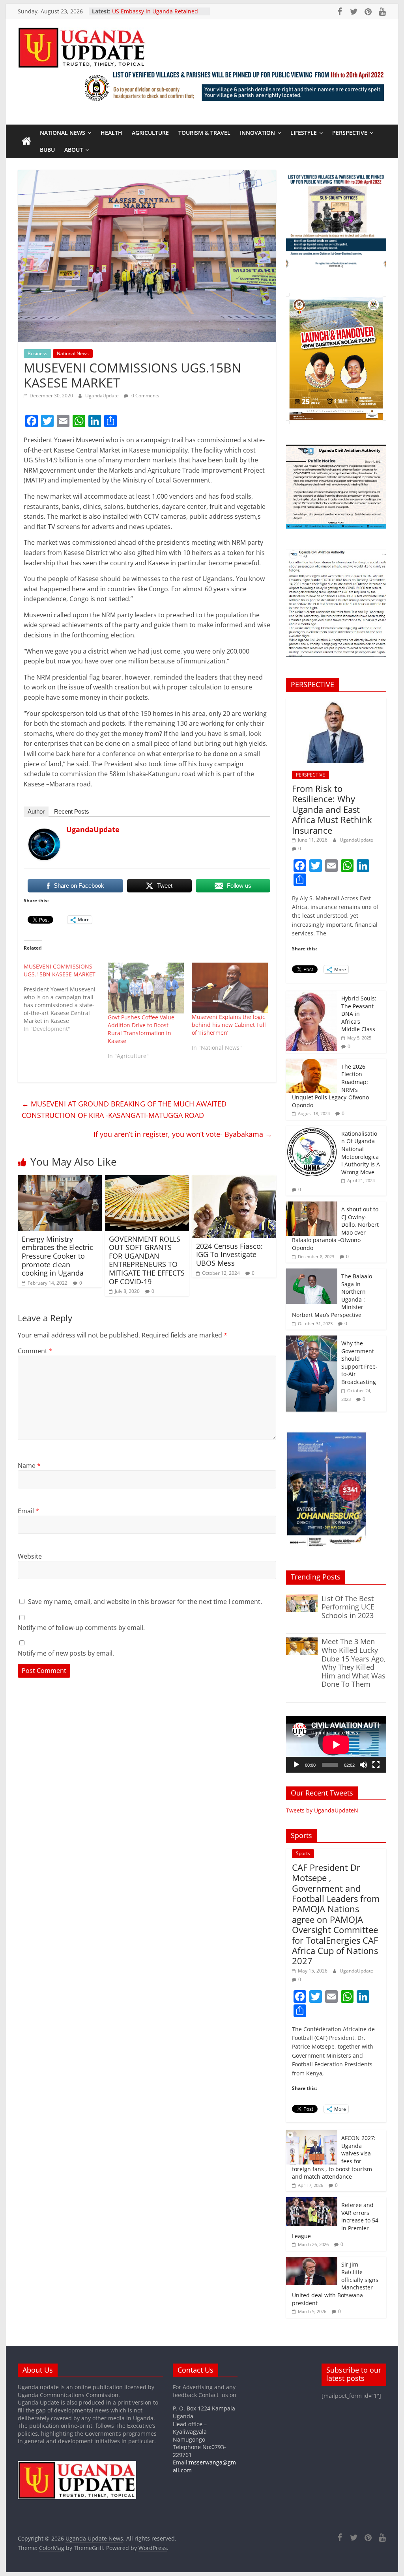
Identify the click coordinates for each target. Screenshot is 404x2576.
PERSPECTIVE (350, 133)
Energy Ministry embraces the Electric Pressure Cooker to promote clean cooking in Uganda (57, 1256)
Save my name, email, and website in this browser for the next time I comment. (145, 1602)
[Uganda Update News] (26, 142)
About (74, 150)
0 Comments (145, 396)
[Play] (296, 1765)
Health (111, 133)
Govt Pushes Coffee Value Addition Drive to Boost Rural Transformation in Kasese (141, 1029)
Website (30, 1556)
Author (36, 811)
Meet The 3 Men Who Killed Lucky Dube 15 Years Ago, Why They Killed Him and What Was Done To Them (354, 1663)
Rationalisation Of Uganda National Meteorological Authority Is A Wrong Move (361, 1153)
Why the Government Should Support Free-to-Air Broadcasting (359, 1363)
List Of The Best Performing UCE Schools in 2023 (348, 1607)
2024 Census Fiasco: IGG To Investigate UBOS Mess (229, 1254)
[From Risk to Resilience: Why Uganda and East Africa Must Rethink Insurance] (336, 702)
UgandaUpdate (103, 396)
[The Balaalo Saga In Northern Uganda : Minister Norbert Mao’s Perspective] (312, 1273)
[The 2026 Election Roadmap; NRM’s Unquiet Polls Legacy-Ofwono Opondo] (312, 1063)
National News (63, 133)
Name (29, 1466)
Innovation (257, 133)
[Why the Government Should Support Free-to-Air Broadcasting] (312, 1340)
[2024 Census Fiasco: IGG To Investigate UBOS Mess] (234, 1180)
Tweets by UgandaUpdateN (322, 1810)
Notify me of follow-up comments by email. (81, 1628)
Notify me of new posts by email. (66, 1653)
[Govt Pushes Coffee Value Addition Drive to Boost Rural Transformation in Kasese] (146, 988)
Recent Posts (72, 811)
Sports (303, 1853)
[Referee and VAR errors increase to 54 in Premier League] (312, 2201)
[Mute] (363, 1765)
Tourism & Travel (204, 133)
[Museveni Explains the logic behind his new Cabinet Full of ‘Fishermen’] (230, 988)
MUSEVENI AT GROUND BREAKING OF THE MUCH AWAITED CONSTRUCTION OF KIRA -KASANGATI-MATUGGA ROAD (124, 1109)
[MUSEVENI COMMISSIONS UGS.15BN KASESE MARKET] (66, 998)
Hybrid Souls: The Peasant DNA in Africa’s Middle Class (359, 1014)
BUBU (47, 150)
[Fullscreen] (376, 1765)
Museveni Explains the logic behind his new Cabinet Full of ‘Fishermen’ (229, 1025)
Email (28, 1511)
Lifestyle (304, 133)
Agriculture (150, 133)
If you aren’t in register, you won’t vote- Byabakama (183, 1134)
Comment (35, 1351)
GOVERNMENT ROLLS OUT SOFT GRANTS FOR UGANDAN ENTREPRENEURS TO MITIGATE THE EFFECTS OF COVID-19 (147, 1260)
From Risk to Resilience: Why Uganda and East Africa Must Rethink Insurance (332, 809)
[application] (336, 1744)
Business (37, 353)
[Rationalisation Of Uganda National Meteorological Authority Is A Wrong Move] (312, 1130)
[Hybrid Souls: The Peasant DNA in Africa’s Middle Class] (312, 995)
